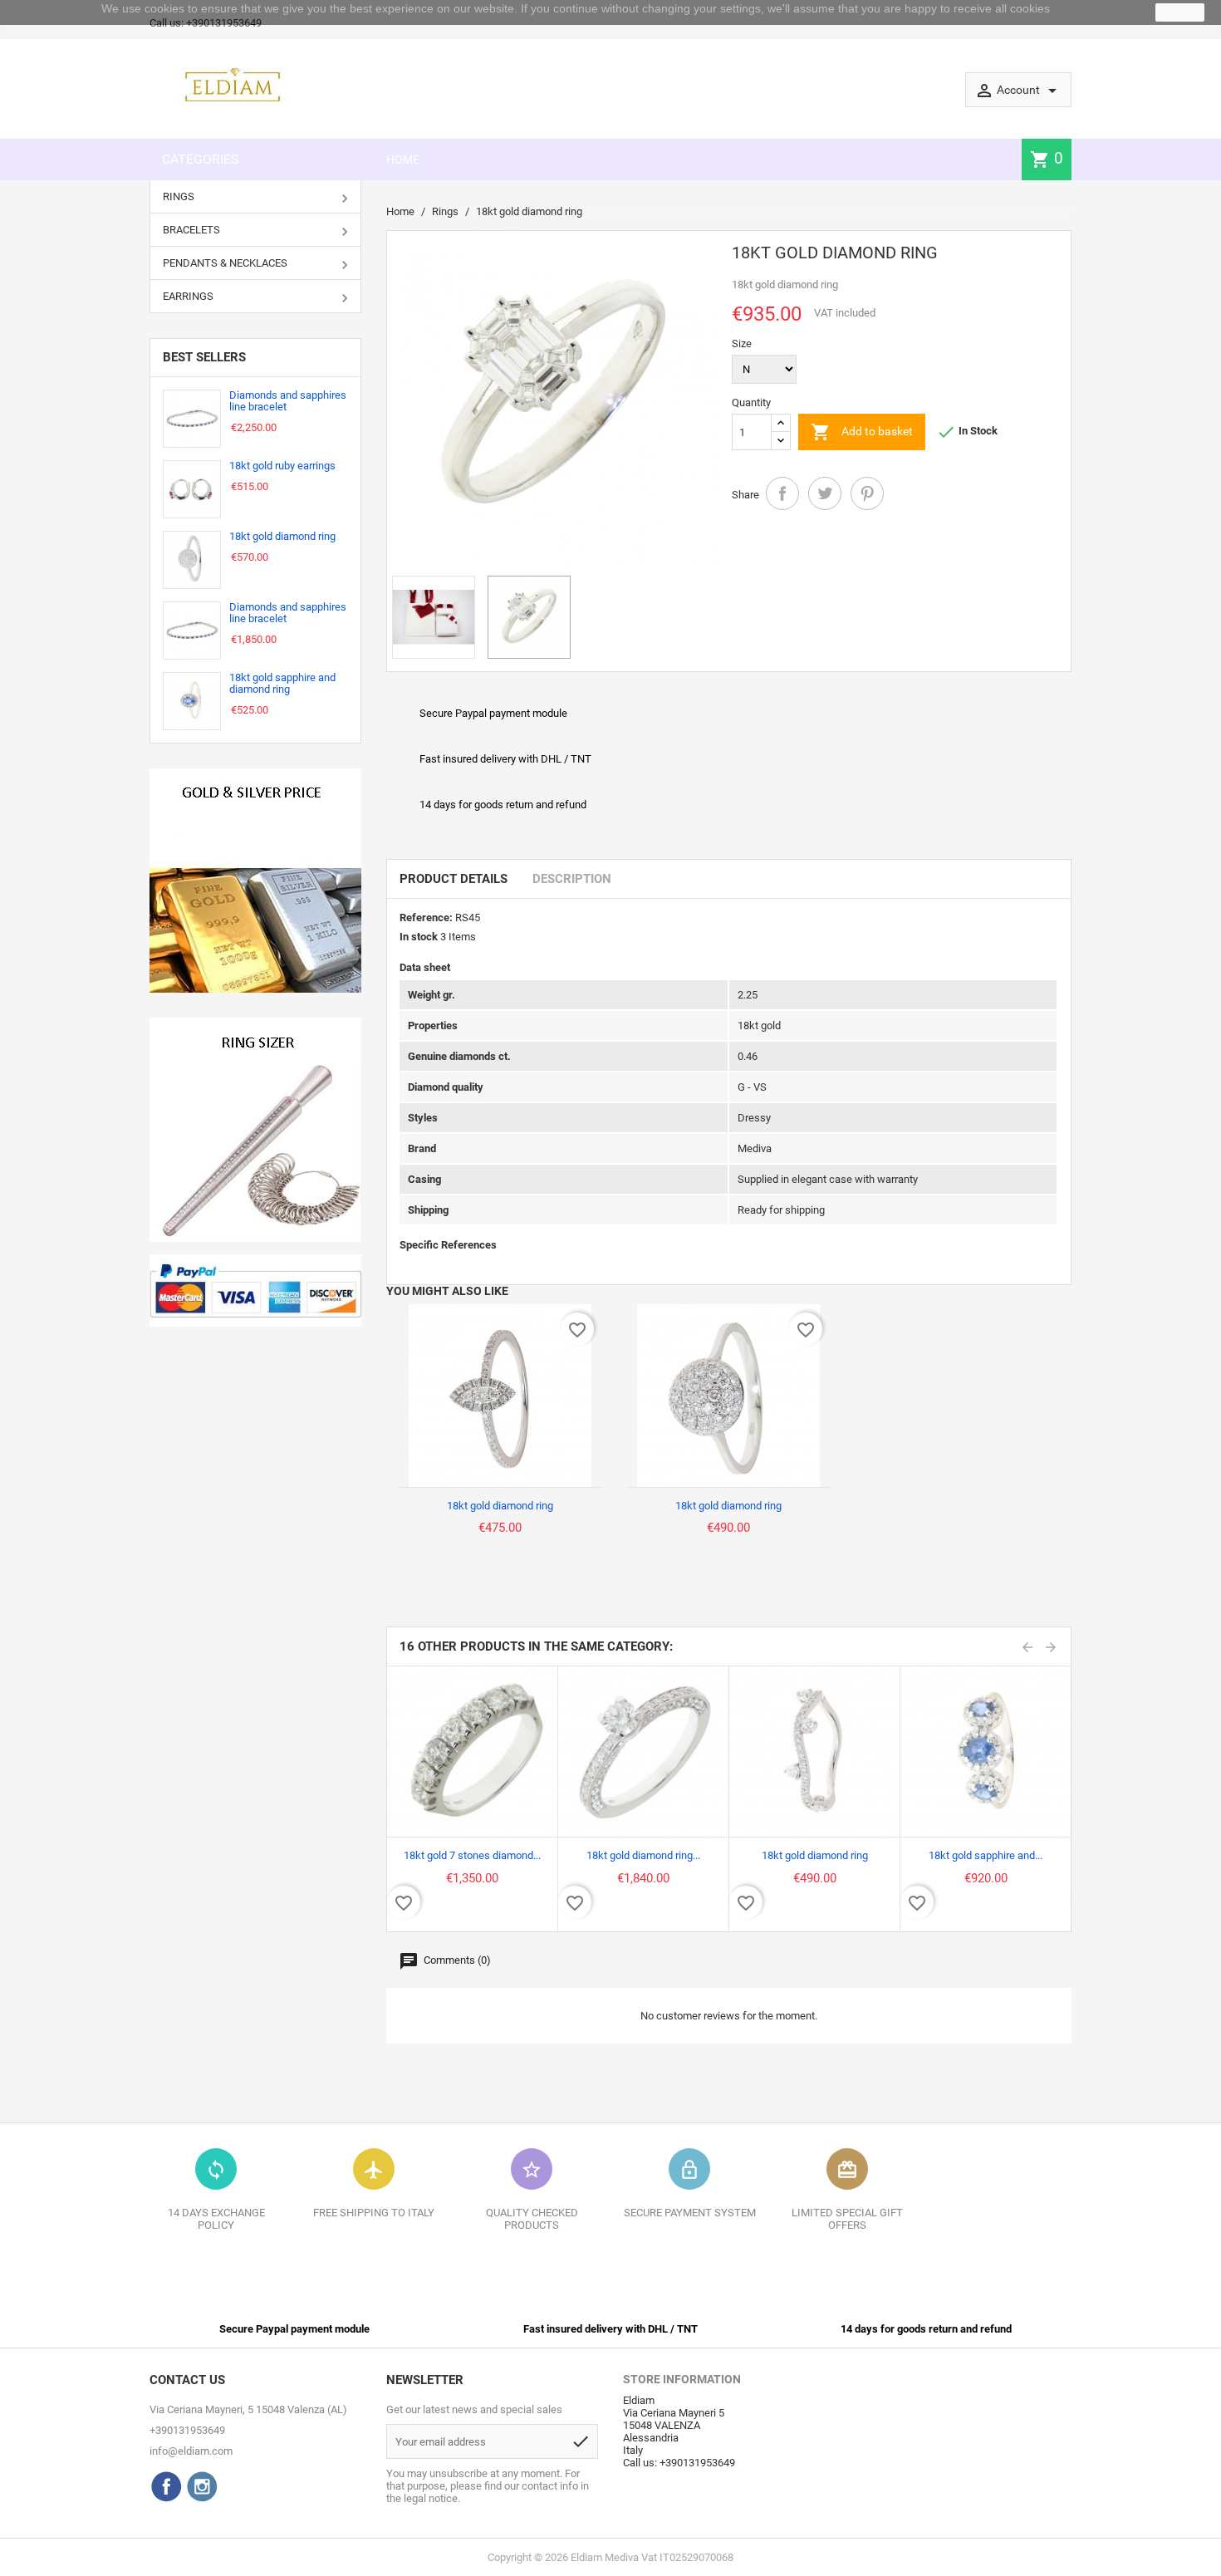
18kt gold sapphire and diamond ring (282, 683)
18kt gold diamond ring (282, 536)
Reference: (426, 918)
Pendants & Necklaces (225, 263)
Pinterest (867, 493)
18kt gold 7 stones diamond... (472, 1855)
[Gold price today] (255, 881)
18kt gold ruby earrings (282, 466)
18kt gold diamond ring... (643, 1855)
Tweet (825, 493)
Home (403, 159)
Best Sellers (204, 357)
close (1180, 12)
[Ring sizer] (255, 1130)
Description (572, 879)
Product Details (454, 879)
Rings (179, 196)
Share (782, 493)
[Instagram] (202, 2486)
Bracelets (191, 230)
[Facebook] (166, 2486)
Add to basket (862, 432)
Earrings (188, 296)
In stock (419, 937)
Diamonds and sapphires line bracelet (288, 401)
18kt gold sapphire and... (986, 1855)
